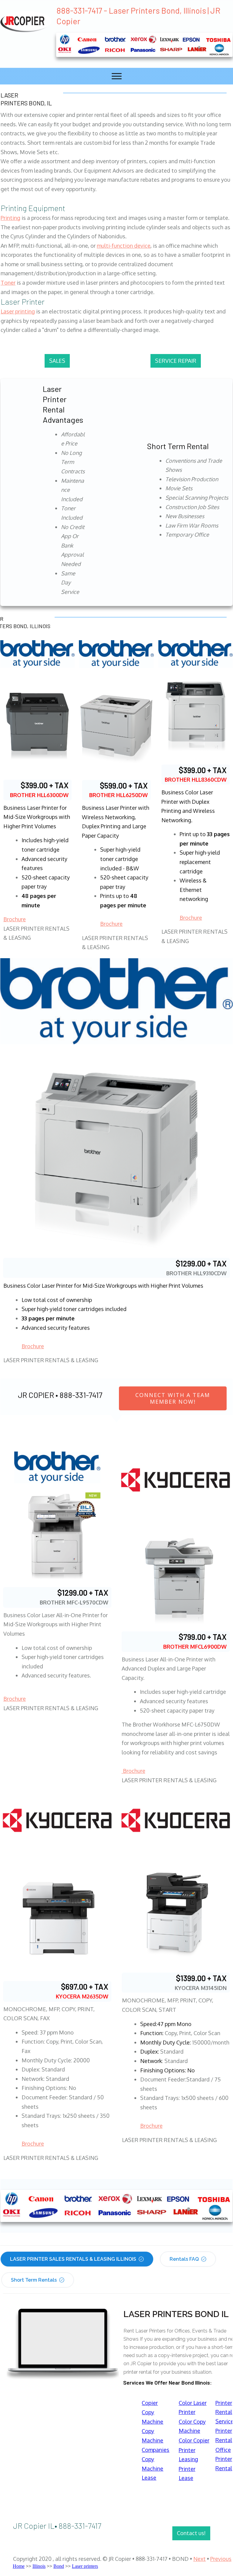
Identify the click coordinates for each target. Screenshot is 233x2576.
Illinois (39, 2566)
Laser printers (85, 2566)
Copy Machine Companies (155, 2440)
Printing (10, 218)
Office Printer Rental (224, 2459)
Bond (59, 2566)
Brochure (15, 919)
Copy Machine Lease (152, 2468)
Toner (8, 283)
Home (19, 2566)
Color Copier (194, 2440)
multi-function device (124, 246)
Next (199, 2559)
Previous (221, 2559)
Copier (150, 2403)
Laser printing (18, 311)
